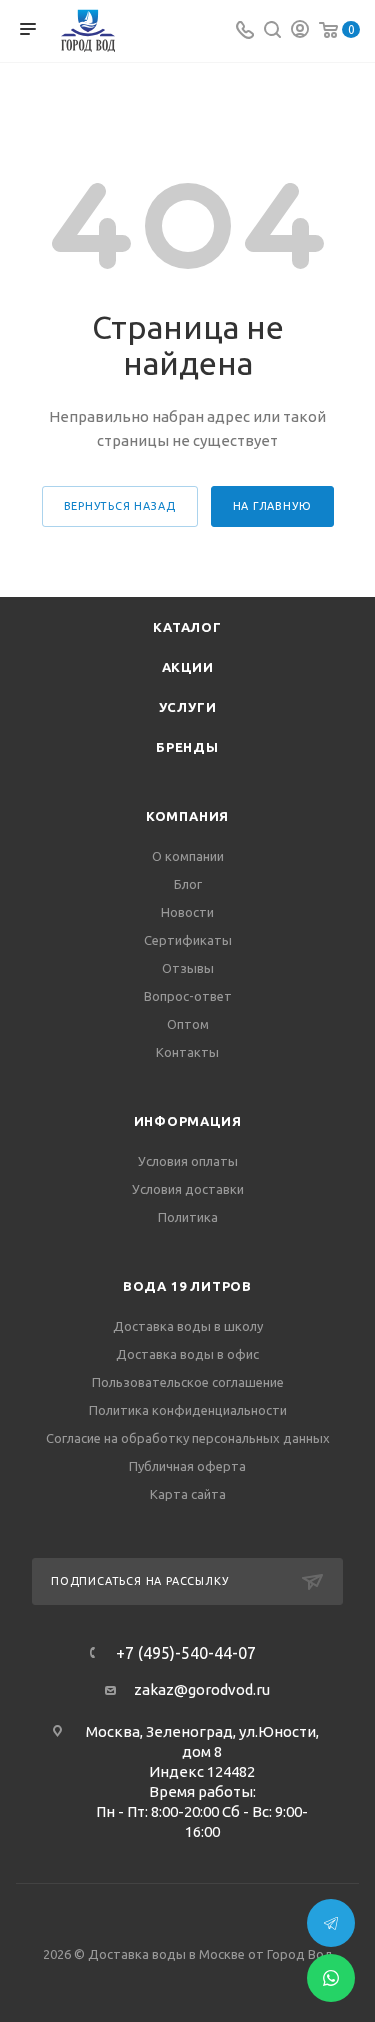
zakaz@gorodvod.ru (202, 1689)
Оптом (188, 1024)
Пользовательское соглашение (188, 1382)
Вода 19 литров (187, 1286)
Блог (188, 884)
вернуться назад (120, 506)
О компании (188, 856)
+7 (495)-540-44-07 (186, 1653)
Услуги (188, 707)
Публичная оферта (187, 1466)
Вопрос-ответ (188, 996)
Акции (188, 667)
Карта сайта (188, 1494)
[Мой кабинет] (300, 31)
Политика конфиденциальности (188, 1410)
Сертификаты (188, 940)
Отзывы (188, 968)
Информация (188, 1121)
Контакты (187, 1052)
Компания (187, 816)
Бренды (187, 747)
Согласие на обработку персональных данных (188, 1438)
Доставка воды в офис (187, 1354)
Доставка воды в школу (188, 1326)
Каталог (187, 627)
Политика (188, 1217)
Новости (187, 912)
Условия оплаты (188, 1161)
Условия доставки (188, 1189)
